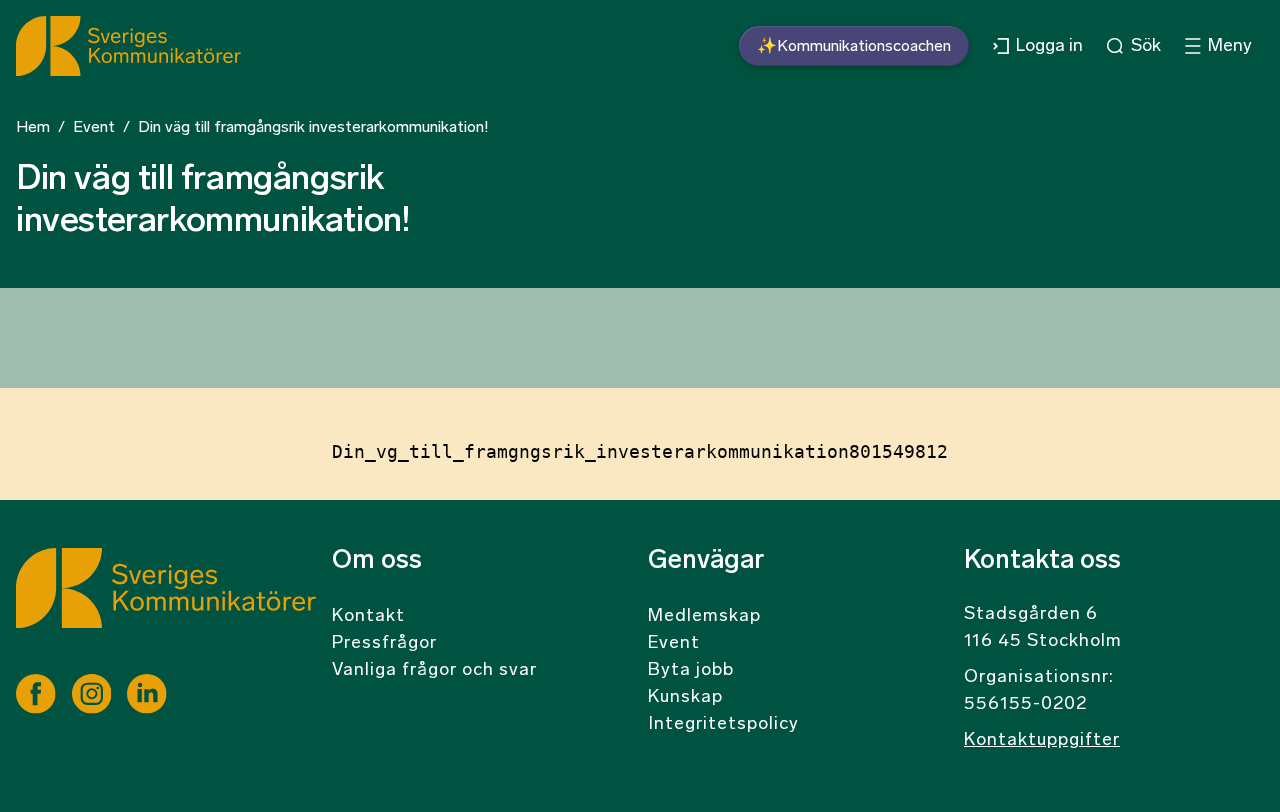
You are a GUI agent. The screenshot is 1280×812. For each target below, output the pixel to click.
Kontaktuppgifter (1042, 741)
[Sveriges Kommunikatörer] (166, 611)
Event (94, 128)
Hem (33, 128)
